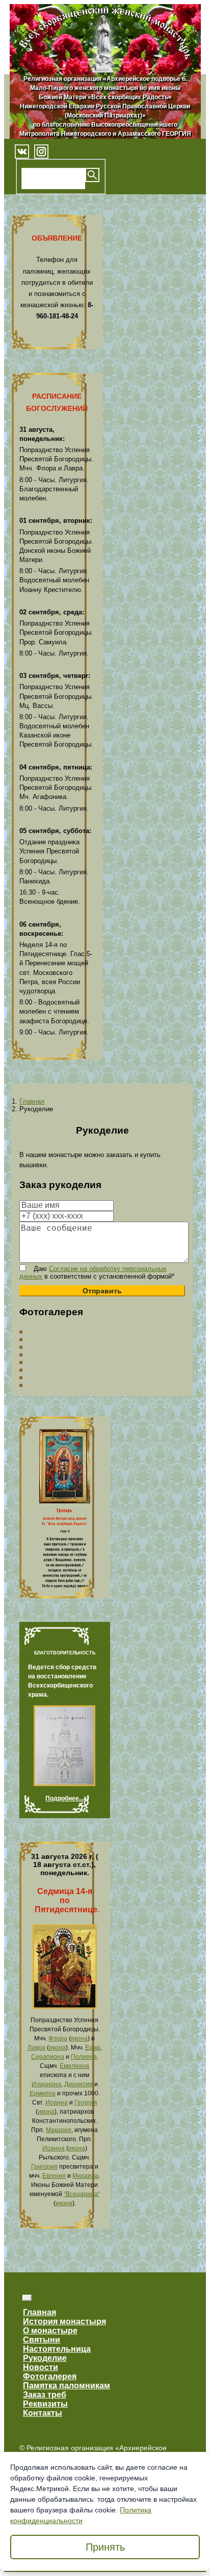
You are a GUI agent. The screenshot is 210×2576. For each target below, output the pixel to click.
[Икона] (65, 2007)
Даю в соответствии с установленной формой (97, 1272)
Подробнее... (64, 1798)
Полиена (84, 2057)
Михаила (85, 2176)
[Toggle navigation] (27, 2298)
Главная (32, 1101)
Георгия (86, 2103)
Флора (58, 2038)
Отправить (102, 1291)
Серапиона (48, 2057)
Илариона (46, 2084)
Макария (59, 2130)
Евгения (54, 2176)
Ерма (93, 2048)
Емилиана (74, 2066)
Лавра (36, 2048)
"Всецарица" (82, 2194)
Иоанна (57, 2103)
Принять (105, 2547)
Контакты (43, 2413)
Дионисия (78, 2084)
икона (79, 2038)
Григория (44, 2167)
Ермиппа (43, 2093)
